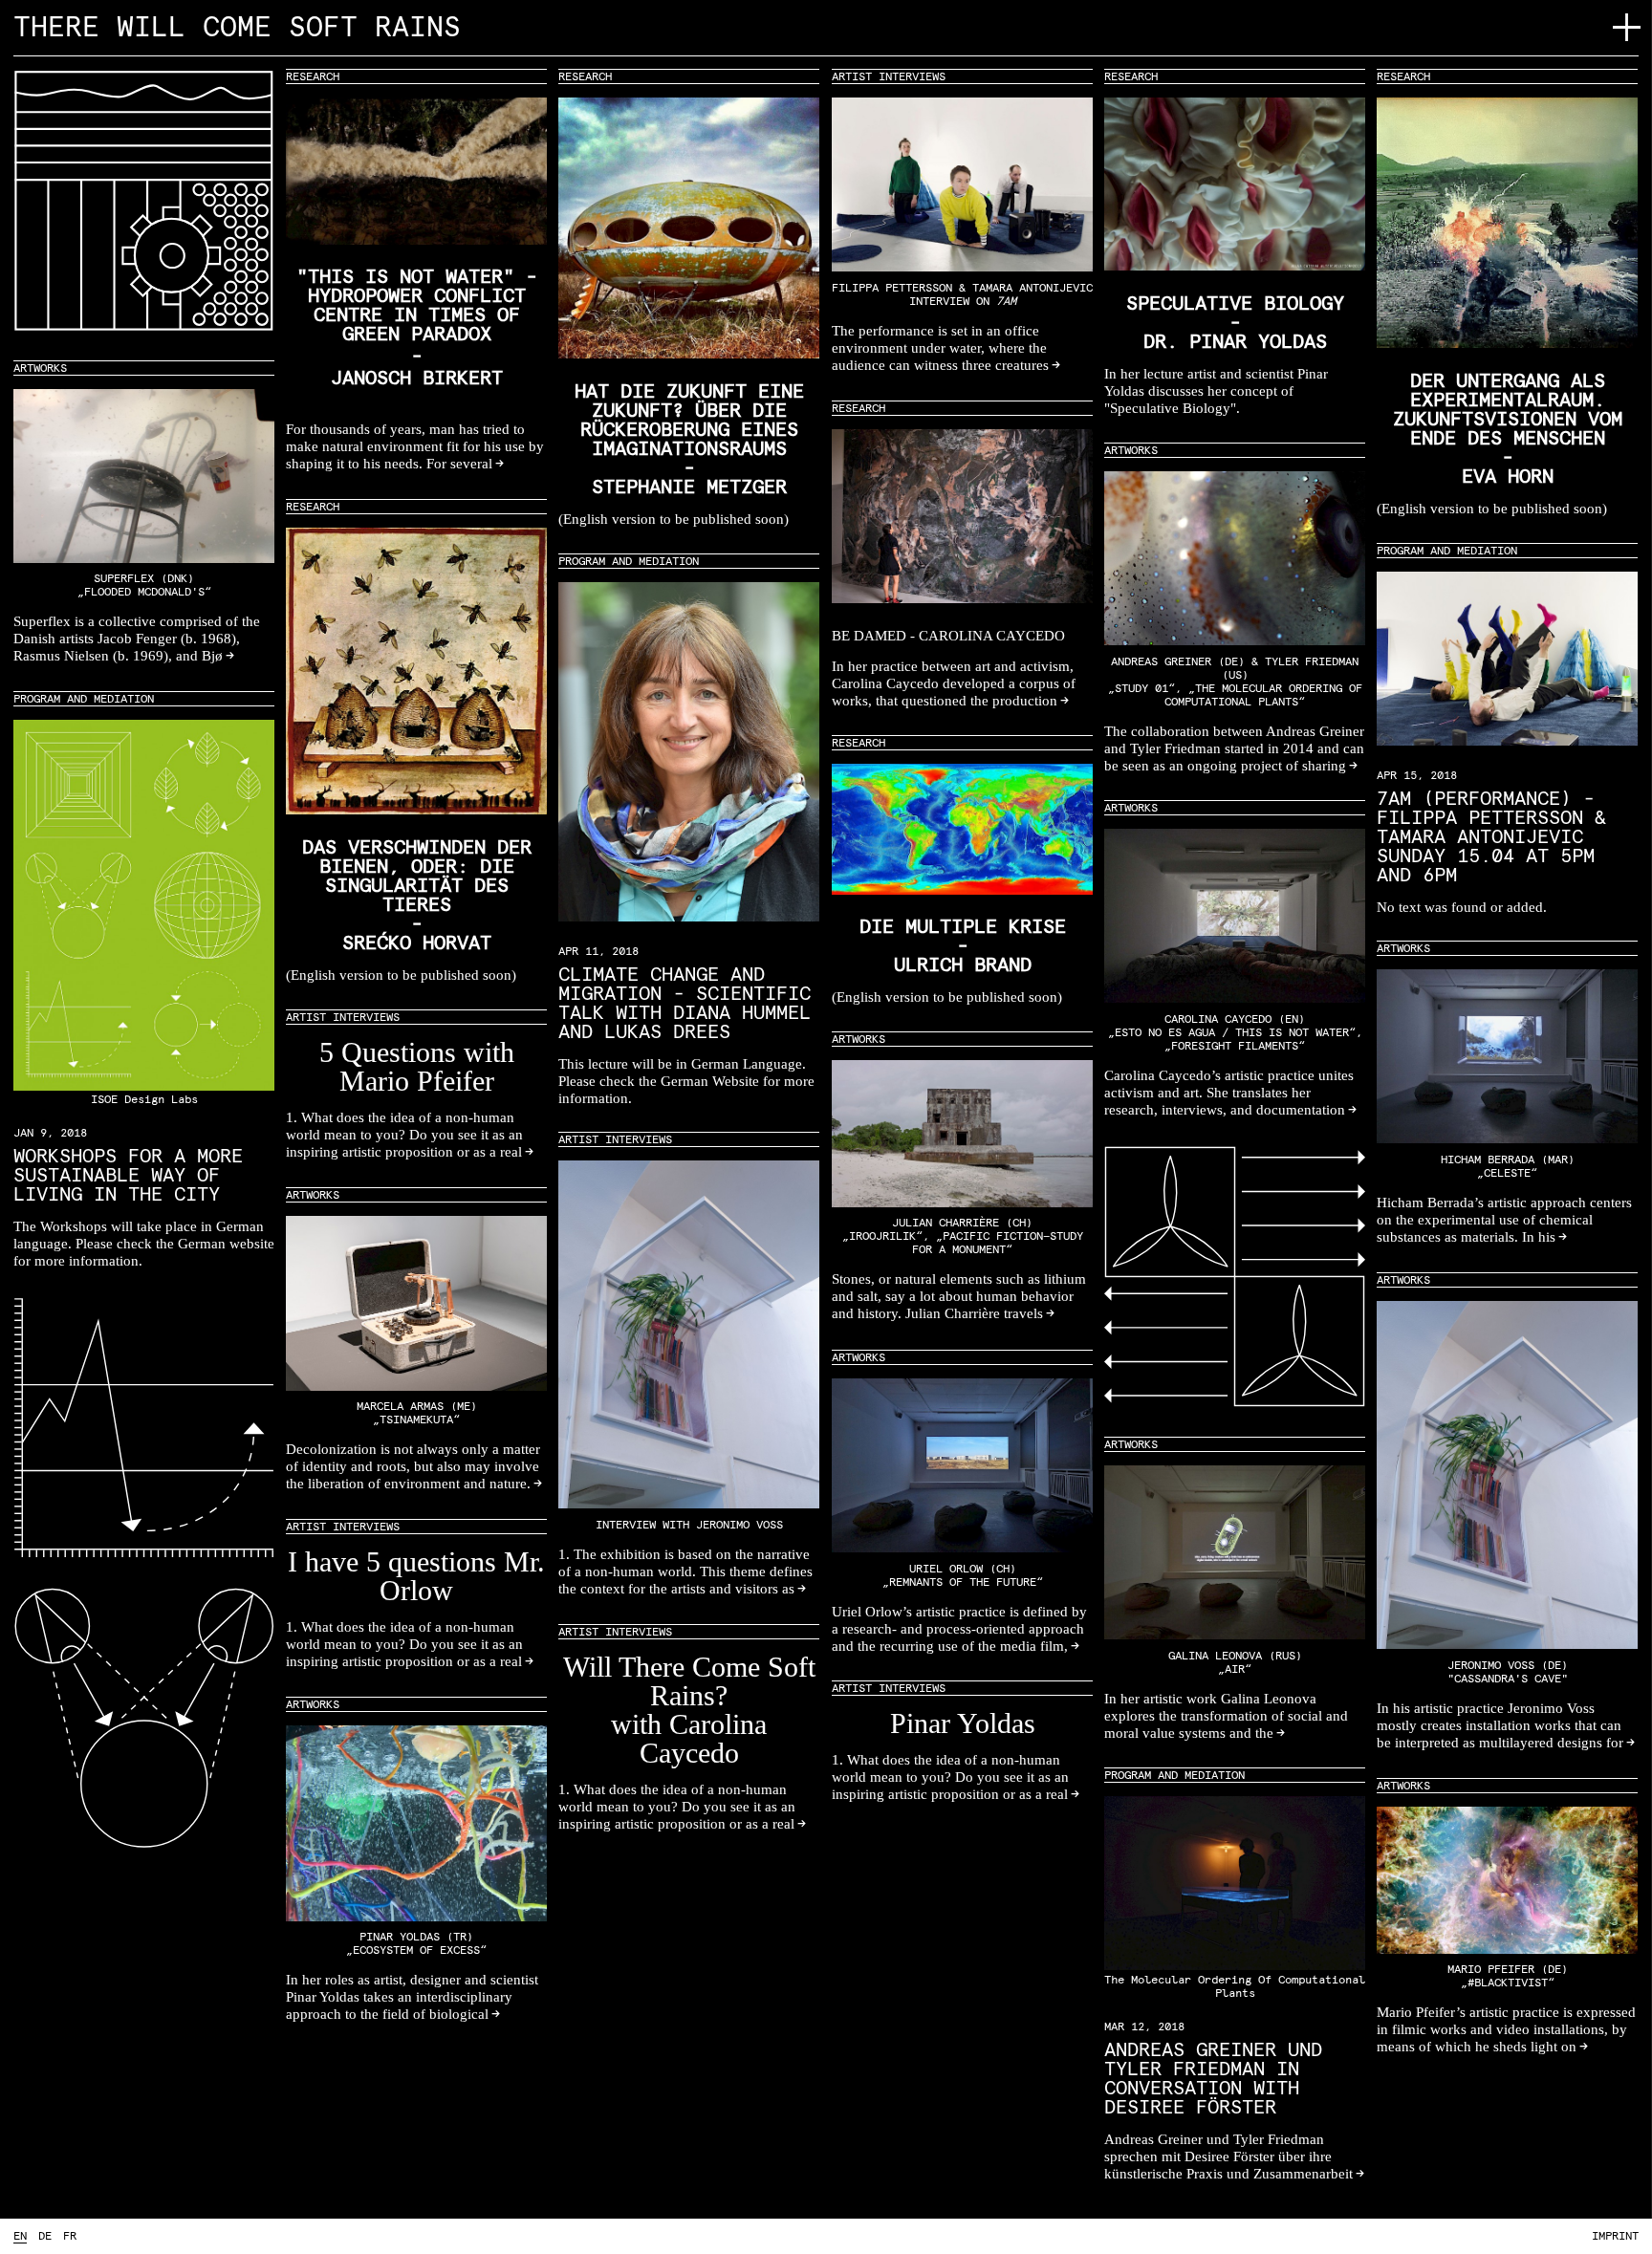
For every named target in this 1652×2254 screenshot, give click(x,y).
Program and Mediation (1447, 552)
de (45, 2237)
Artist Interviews (889, 77)
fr (70, 2237)
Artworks (40, 369)
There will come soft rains (237, 28)
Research (313, 77)
